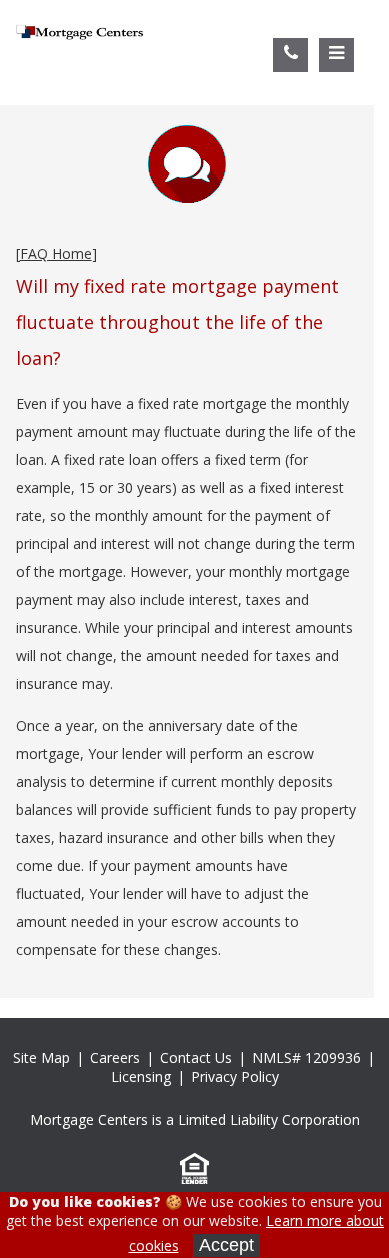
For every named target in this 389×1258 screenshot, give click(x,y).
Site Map (41, 1057)
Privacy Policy (235, 1076)
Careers (115, 1057)
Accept (226, 1245)
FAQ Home (56, 253)
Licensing (141, 1076)
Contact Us (196, 1057)
